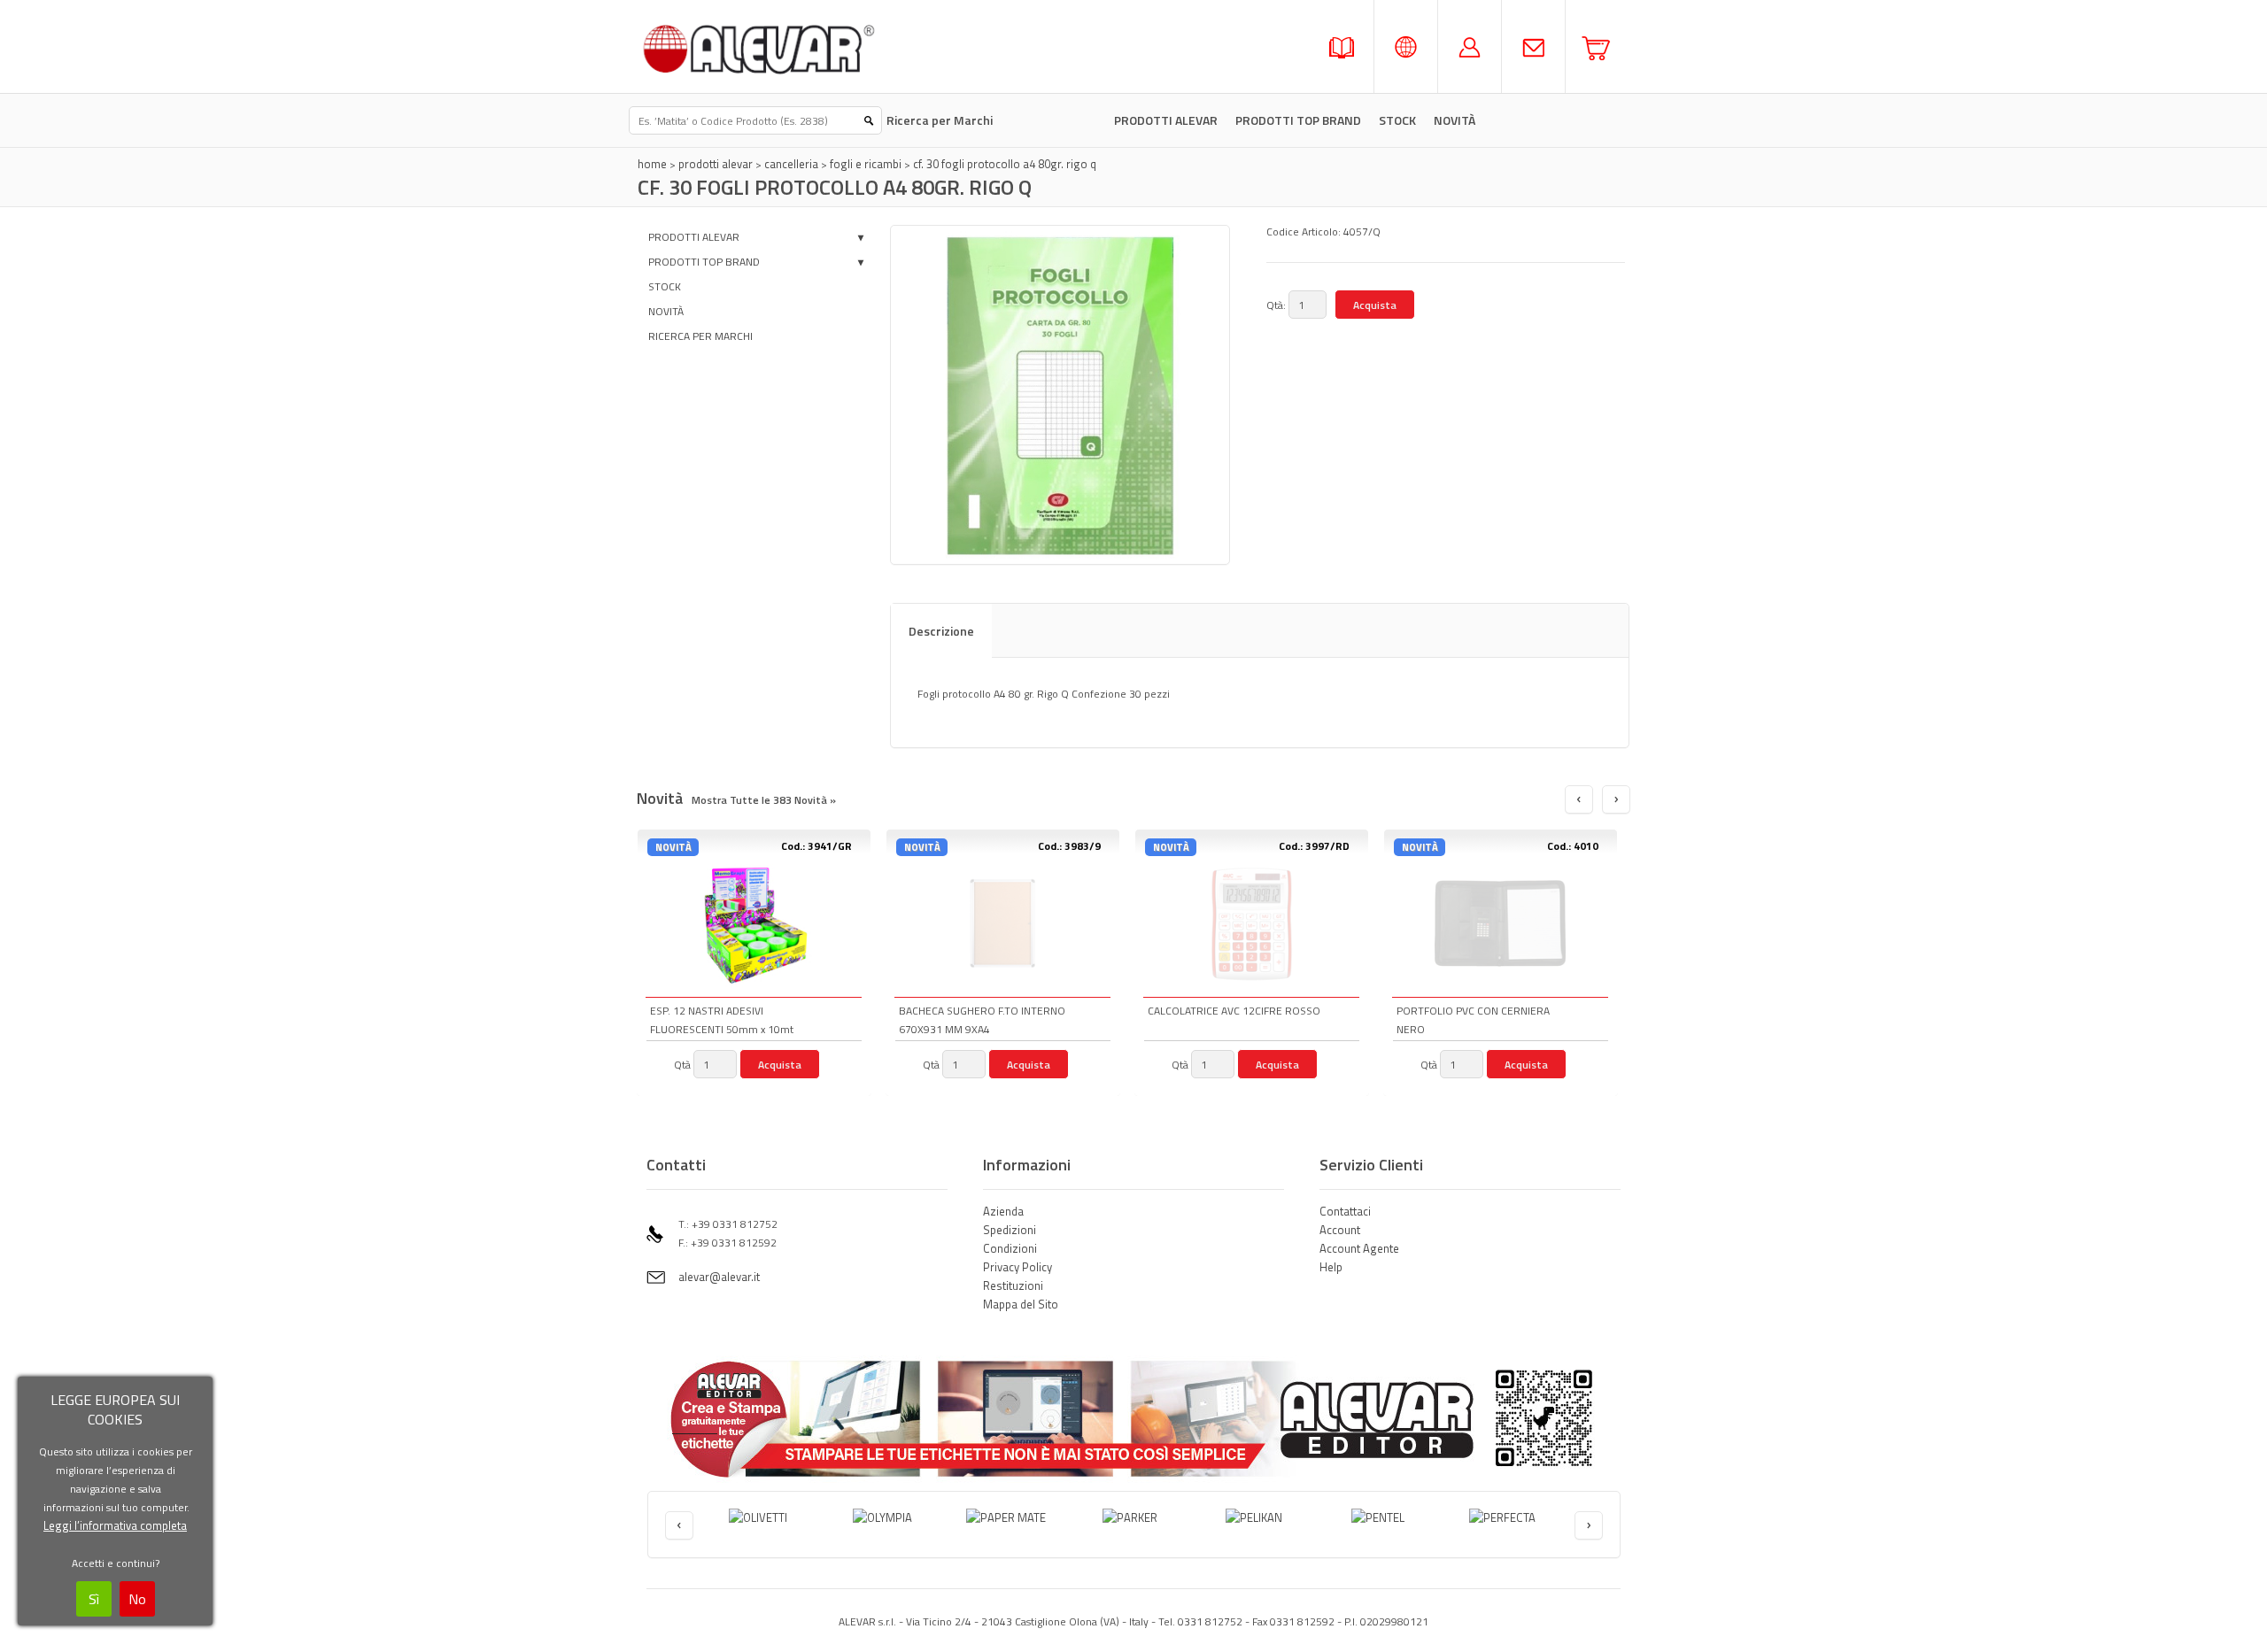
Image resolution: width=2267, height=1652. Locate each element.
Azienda (1003, 1211)
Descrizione (941, 631)
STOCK (1397, 120)
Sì (94, 1599)
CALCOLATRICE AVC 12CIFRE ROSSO (1234, 1011)
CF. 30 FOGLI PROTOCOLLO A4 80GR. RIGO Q (1005, 164)
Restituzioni (1013, 1285)
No (137, 1599)
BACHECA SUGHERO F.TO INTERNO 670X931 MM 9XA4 (982, 1020)
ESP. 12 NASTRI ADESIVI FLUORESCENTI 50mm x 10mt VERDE (722, 1021)
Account (1340, 1230)
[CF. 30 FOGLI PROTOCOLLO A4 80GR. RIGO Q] (1060, 395)
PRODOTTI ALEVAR (1166, 120)
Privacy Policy (1017, 1267)
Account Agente (1359, 1248)
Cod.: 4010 (1573, 846)
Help (1331, 1267)
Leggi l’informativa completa (115, 1525)
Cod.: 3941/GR (816, 846)
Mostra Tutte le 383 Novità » (764, 800)
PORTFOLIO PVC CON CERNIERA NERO (1473, 1020)
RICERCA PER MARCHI (700, 336)
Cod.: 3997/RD (1314, 846)
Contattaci (1345, 1211)
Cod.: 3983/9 (1069, 846)
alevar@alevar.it (719, 1277)
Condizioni (1010, 1248)
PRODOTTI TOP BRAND (1298, 120)
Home (652, 164)
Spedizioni (1010, 1230)
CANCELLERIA (791, 164)
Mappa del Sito (1021, 1304)
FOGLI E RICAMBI (866, 164)
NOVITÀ (666, 311)
